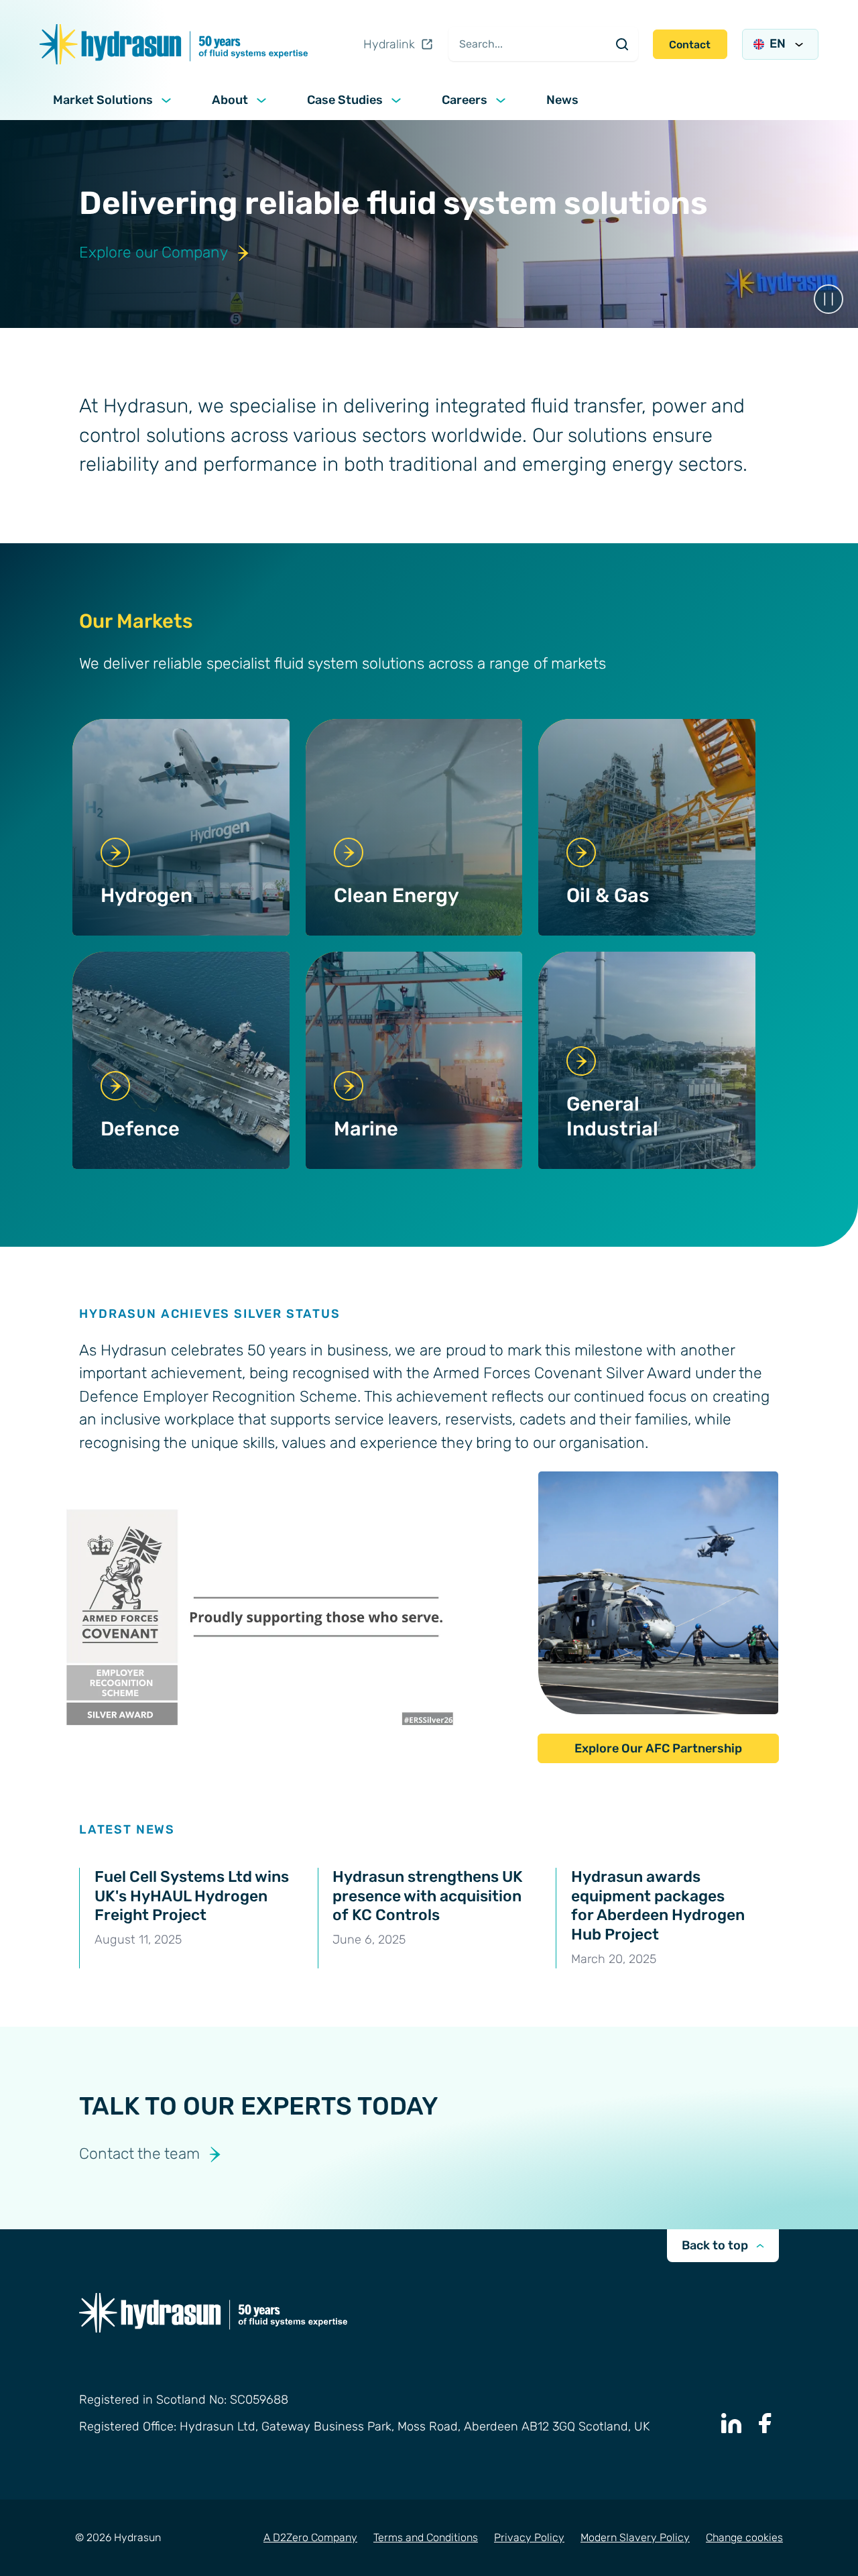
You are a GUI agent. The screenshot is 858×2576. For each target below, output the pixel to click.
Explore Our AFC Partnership (658, 1748)
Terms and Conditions (426, 2537)
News (562, 100)
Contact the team (139, 2154)
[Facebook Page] (765, 2423)
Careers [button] (465, 100)
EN (778, 44)
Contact (690, 45)
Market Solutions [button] (103, 100)
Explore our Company (154, 253)
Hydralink (389, 44)
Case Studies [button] (345, 100)
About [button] (230, 100)
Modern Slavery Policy (635, 2537)
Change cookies (744, 2537)
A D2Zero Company (310, 2537)
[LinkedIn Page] (731, 2423)
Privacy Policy (529, 2537)
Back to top (715, 2245)
